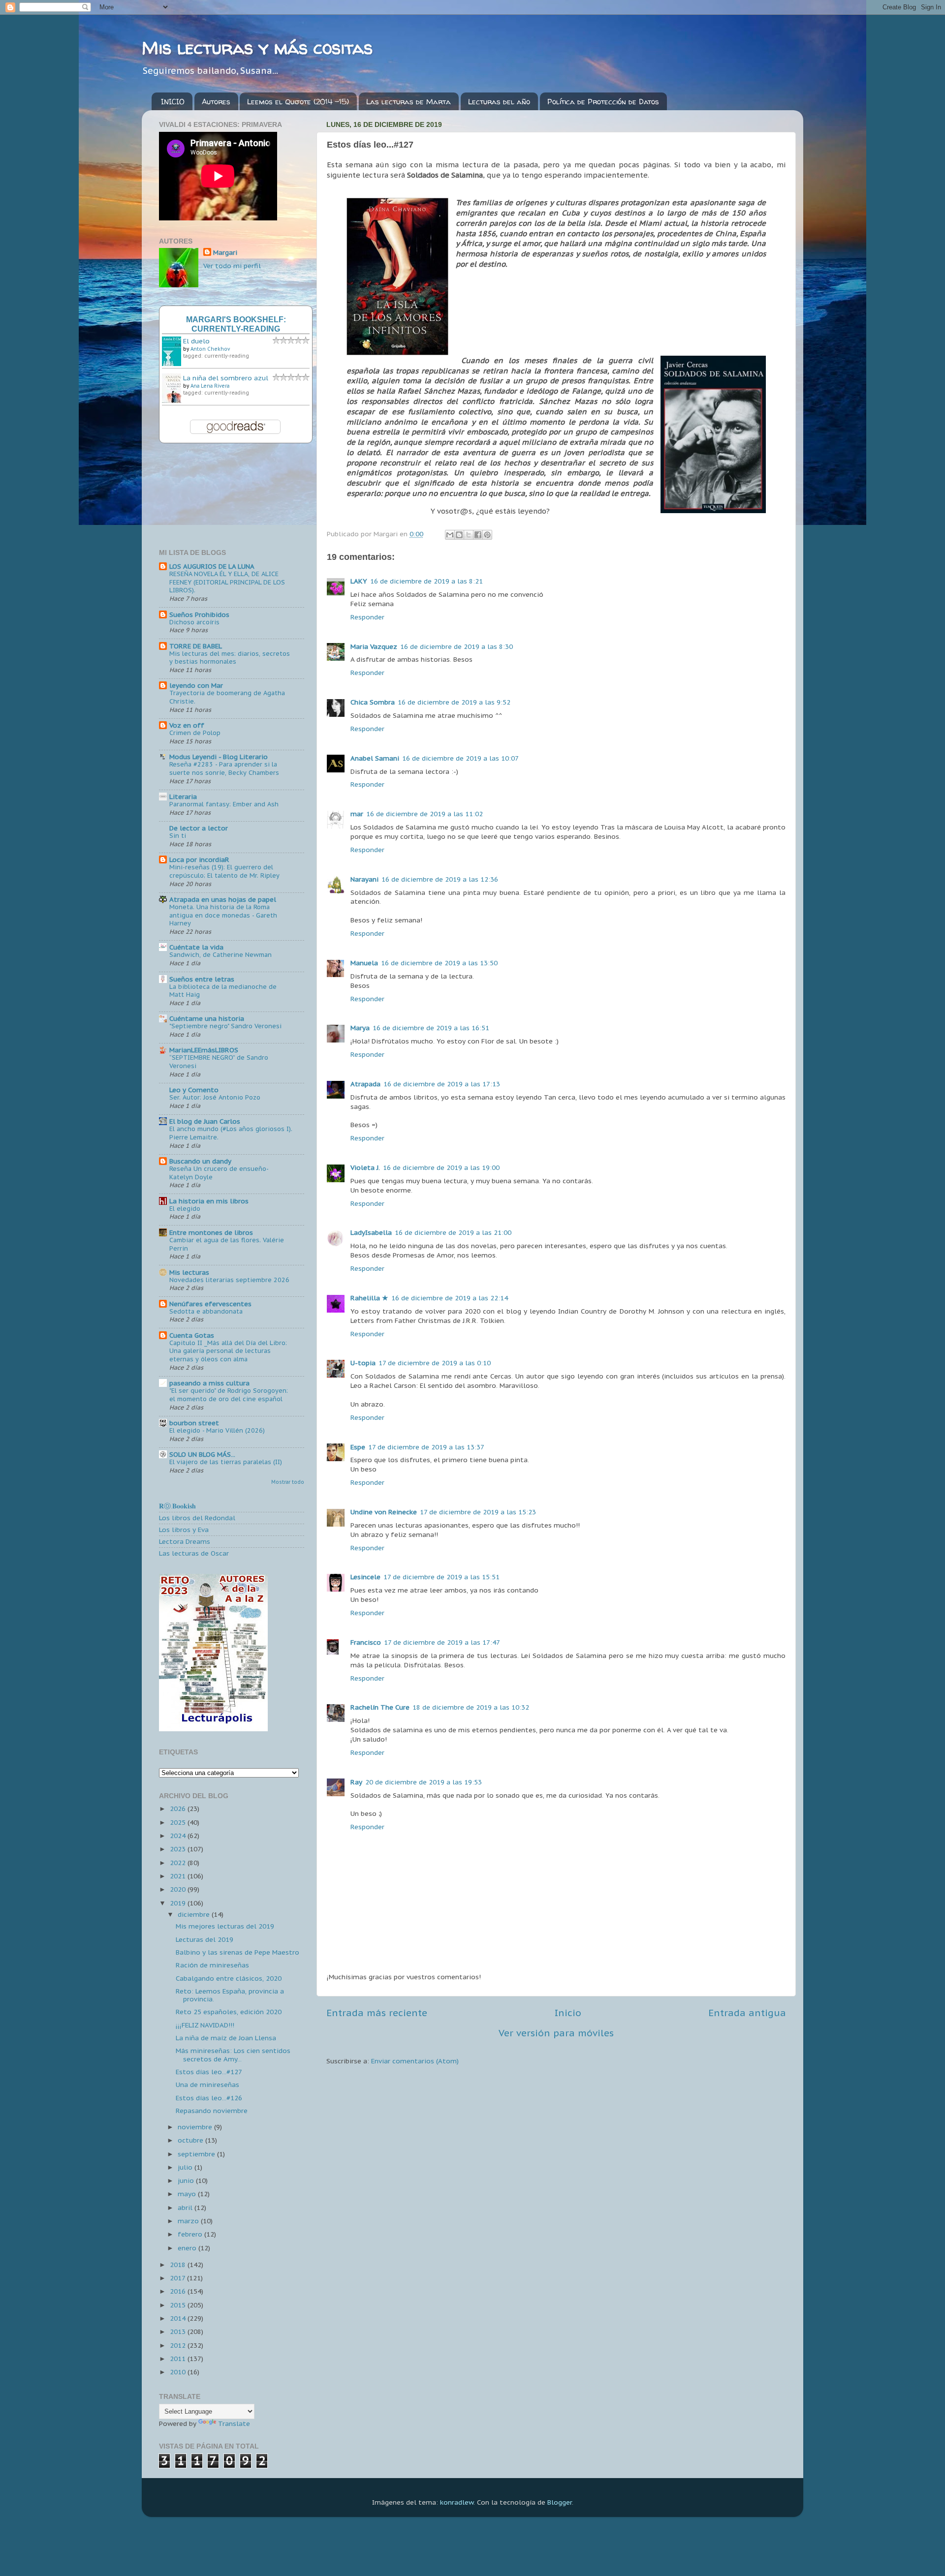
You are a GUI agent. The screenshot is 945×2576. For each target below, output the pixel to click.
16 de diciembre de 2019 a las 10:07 (460, 758)
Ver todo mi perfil (232, 266)
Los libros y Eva (184, 1530)
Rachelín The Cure (380, 1707)
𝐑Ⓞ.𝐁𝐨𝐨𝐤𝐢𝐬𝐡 (177, 1506)
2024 (179, 1836)
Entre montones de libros (211, 1232)
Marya (360, 1028)
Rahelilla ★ (369, 1298)
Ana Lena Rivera (210, 386)
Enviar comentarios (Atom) (415, 2061)
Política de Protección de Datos (603, 102)
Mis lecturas (189, 1272)
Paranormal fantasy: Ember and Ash (224, 804)
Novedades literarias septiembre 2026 (229, 1280)
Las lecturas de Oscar (194, 1553)
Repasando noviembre (212, 2111)
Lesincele (365, 1577)
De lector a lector (199, 828)
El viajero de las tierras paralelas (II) (226, 1462)
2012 (179, 2345)
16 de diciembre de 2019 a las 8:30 (457, 646)
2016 (179, 2291)
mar (357, 814)
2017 (178, 2278)
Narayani (364, 879)
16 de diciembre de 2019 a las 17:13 (442, 1084)
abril (186, 2208)
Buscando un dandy (200, 1161)
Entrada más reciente (377, 2013)
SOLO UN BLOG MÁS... (202, 1454)
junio (187, 2180)
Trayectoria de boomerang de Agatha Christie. (227, 697)
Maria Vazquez (374, 646)
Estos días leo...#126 (209, 2098)
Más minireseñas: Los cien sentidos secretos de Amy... (233, 2055)
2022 (179, 1863)
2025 (179, 1822)
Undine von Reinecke (384, 1512)
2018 (179, 2265)
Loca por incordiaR (199, 859)
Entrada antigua (747, 2013)
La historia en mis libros (209, 1201)
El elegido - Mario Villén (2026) (217, 1430)
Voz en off (187, 725)
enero (188, 2248)
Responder (367, 617)
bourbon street (194, 1423)
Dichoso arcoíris (194, 622)
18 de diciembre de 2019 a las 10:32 (471, 1707)
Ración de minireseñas (212, 1965)
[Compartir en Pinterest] (487, 535)
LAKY (359, 581)
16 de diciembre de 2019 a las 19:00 (441, 1167)
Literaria (183, 797)
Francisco (366, 1642)
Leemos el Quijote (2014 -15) (298, 102)
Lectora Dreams (185, 1541)
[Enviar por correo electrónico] (450, 535)
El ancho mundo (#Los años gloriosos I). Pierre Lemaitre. (231, 1133)
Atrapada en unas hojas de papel (223, 899)
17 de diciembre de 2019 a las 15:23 (478, 1512)
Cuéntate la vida (196, 947)
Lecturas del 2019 (205, 1939)
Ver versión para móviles (556, 2033)
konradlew (457, 2502)
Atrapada (365, 1084)
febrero (191, 2234)
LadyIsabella (371, 1232)
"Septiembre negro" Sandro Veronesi (225, 1026)
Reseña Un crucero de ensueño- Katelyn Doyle (219, 1173)
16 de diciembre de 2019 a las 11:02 (425, 814)
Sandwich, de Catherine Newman (220, 955)
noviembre (196, 2127)
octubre (191, 2140)
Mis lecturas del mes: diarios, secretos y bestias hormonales (230, 658)
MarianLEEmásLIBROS (204, 1050)
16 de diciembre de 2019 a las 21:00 (453, 1232)
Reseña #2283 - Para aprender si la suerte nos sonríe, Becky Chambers (224, 768)
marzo (189, 2221)
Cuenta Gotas (192, 1335)
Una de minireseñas (207, 2085)
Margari (225, 252)
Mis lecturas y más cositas (257, 47)
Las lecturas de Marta (409, 102)
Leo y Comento (194, 1090)
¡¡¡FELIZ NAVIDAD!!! (205, 2025)
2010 (179, 2372)
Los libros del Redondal (197, 1518)
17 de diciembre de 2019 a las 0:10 (435, 1363)
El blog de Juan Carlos (205, 1121)
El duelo (196, 341)
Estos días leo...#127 (209, 2072)
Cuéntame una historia (207, 1018)
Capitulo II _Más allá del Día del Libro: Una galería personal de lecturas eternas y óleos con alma (228, 1351)
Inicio (568, 2013)
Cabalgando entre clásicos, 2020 (229, 1978)
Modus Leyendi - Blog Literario (219, 757)
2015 (179, 2305)
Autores (216, 102)
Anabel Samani (375, 758)
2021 (179, 1876)
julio (186, 2167)
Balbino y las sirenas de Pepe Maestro (237, 1952)
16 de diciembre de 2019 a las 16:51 (431, 1028)
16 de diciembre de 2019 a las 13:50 (439, 963)
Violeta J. (365, 1167)
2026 (179, 1809)
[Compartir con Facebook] (478, 535)
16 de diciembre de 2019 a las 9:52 (454, 702)
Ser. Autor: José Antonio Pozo (215, 1097)
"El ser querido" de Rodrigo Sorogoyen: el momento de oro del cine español (229, 1395)
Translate (234, 2423)
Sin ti (178, 836)
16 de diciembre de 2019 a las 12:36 (440, 879)
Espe (358, 1447)
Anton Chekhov (210, 349)
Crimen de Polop (195, 733)
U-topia (363, 1363)
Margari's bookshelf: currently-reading (236, 324)
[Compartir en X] (469, 535)
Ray (356, 1782)
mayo (188, 2194)
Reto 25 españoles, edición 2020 (229, 2012)
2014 (179, 2318)
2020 (179, 1889)
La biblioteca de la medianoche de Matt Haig (223, 991)
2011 (179, 2359)
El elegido (185, 1209)
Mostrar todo (288, 1482)
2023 (179, 1849)
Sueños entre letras (202, 979)
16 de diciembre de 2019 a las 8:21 (426, 581)
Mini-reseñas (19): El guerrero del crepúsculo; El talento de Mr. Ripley (224, 871)
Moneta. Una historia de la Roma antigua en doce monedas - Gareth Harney (223, 915)
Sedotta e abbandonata (206, 1311)
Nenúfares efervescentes (210, 1304)
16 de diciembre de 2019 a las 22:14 (450, 1298)
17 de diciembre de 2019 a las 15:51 (441, 1577)
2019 (179, 1903)
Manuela (364, 963)
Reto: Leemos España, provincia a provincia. (230, 1995)
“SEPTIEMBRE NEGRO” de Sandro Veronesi (219, 1062)
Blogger (560, 2502)
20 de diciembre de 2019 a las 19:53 (424, 1782)
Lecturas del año (499, 102)
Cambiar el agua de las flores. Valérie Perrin (227, 1244)
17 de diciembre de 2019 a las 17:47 (442, 1642)
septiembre (197, 2154)
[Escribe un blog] (459, 535)
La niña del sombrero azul (226, 378)
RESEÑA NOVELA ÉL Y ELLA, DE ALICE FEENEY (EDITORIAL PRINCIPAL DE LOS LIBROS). (227, 582)
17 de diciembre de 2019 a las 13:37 (426, 1447)
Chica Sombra (373, 702)
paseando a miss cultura (209, 1383)
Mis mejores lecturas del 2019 (225, 1926)
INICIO (173, 102)
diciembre (195, 1914)
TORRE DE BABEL (196, 646)
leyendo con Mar (196, 685)
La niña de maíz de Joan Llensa (226, 2038)
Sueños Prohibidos (199, 614)
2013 (179, 2331)
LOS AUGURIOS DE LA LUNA (212, 566)
